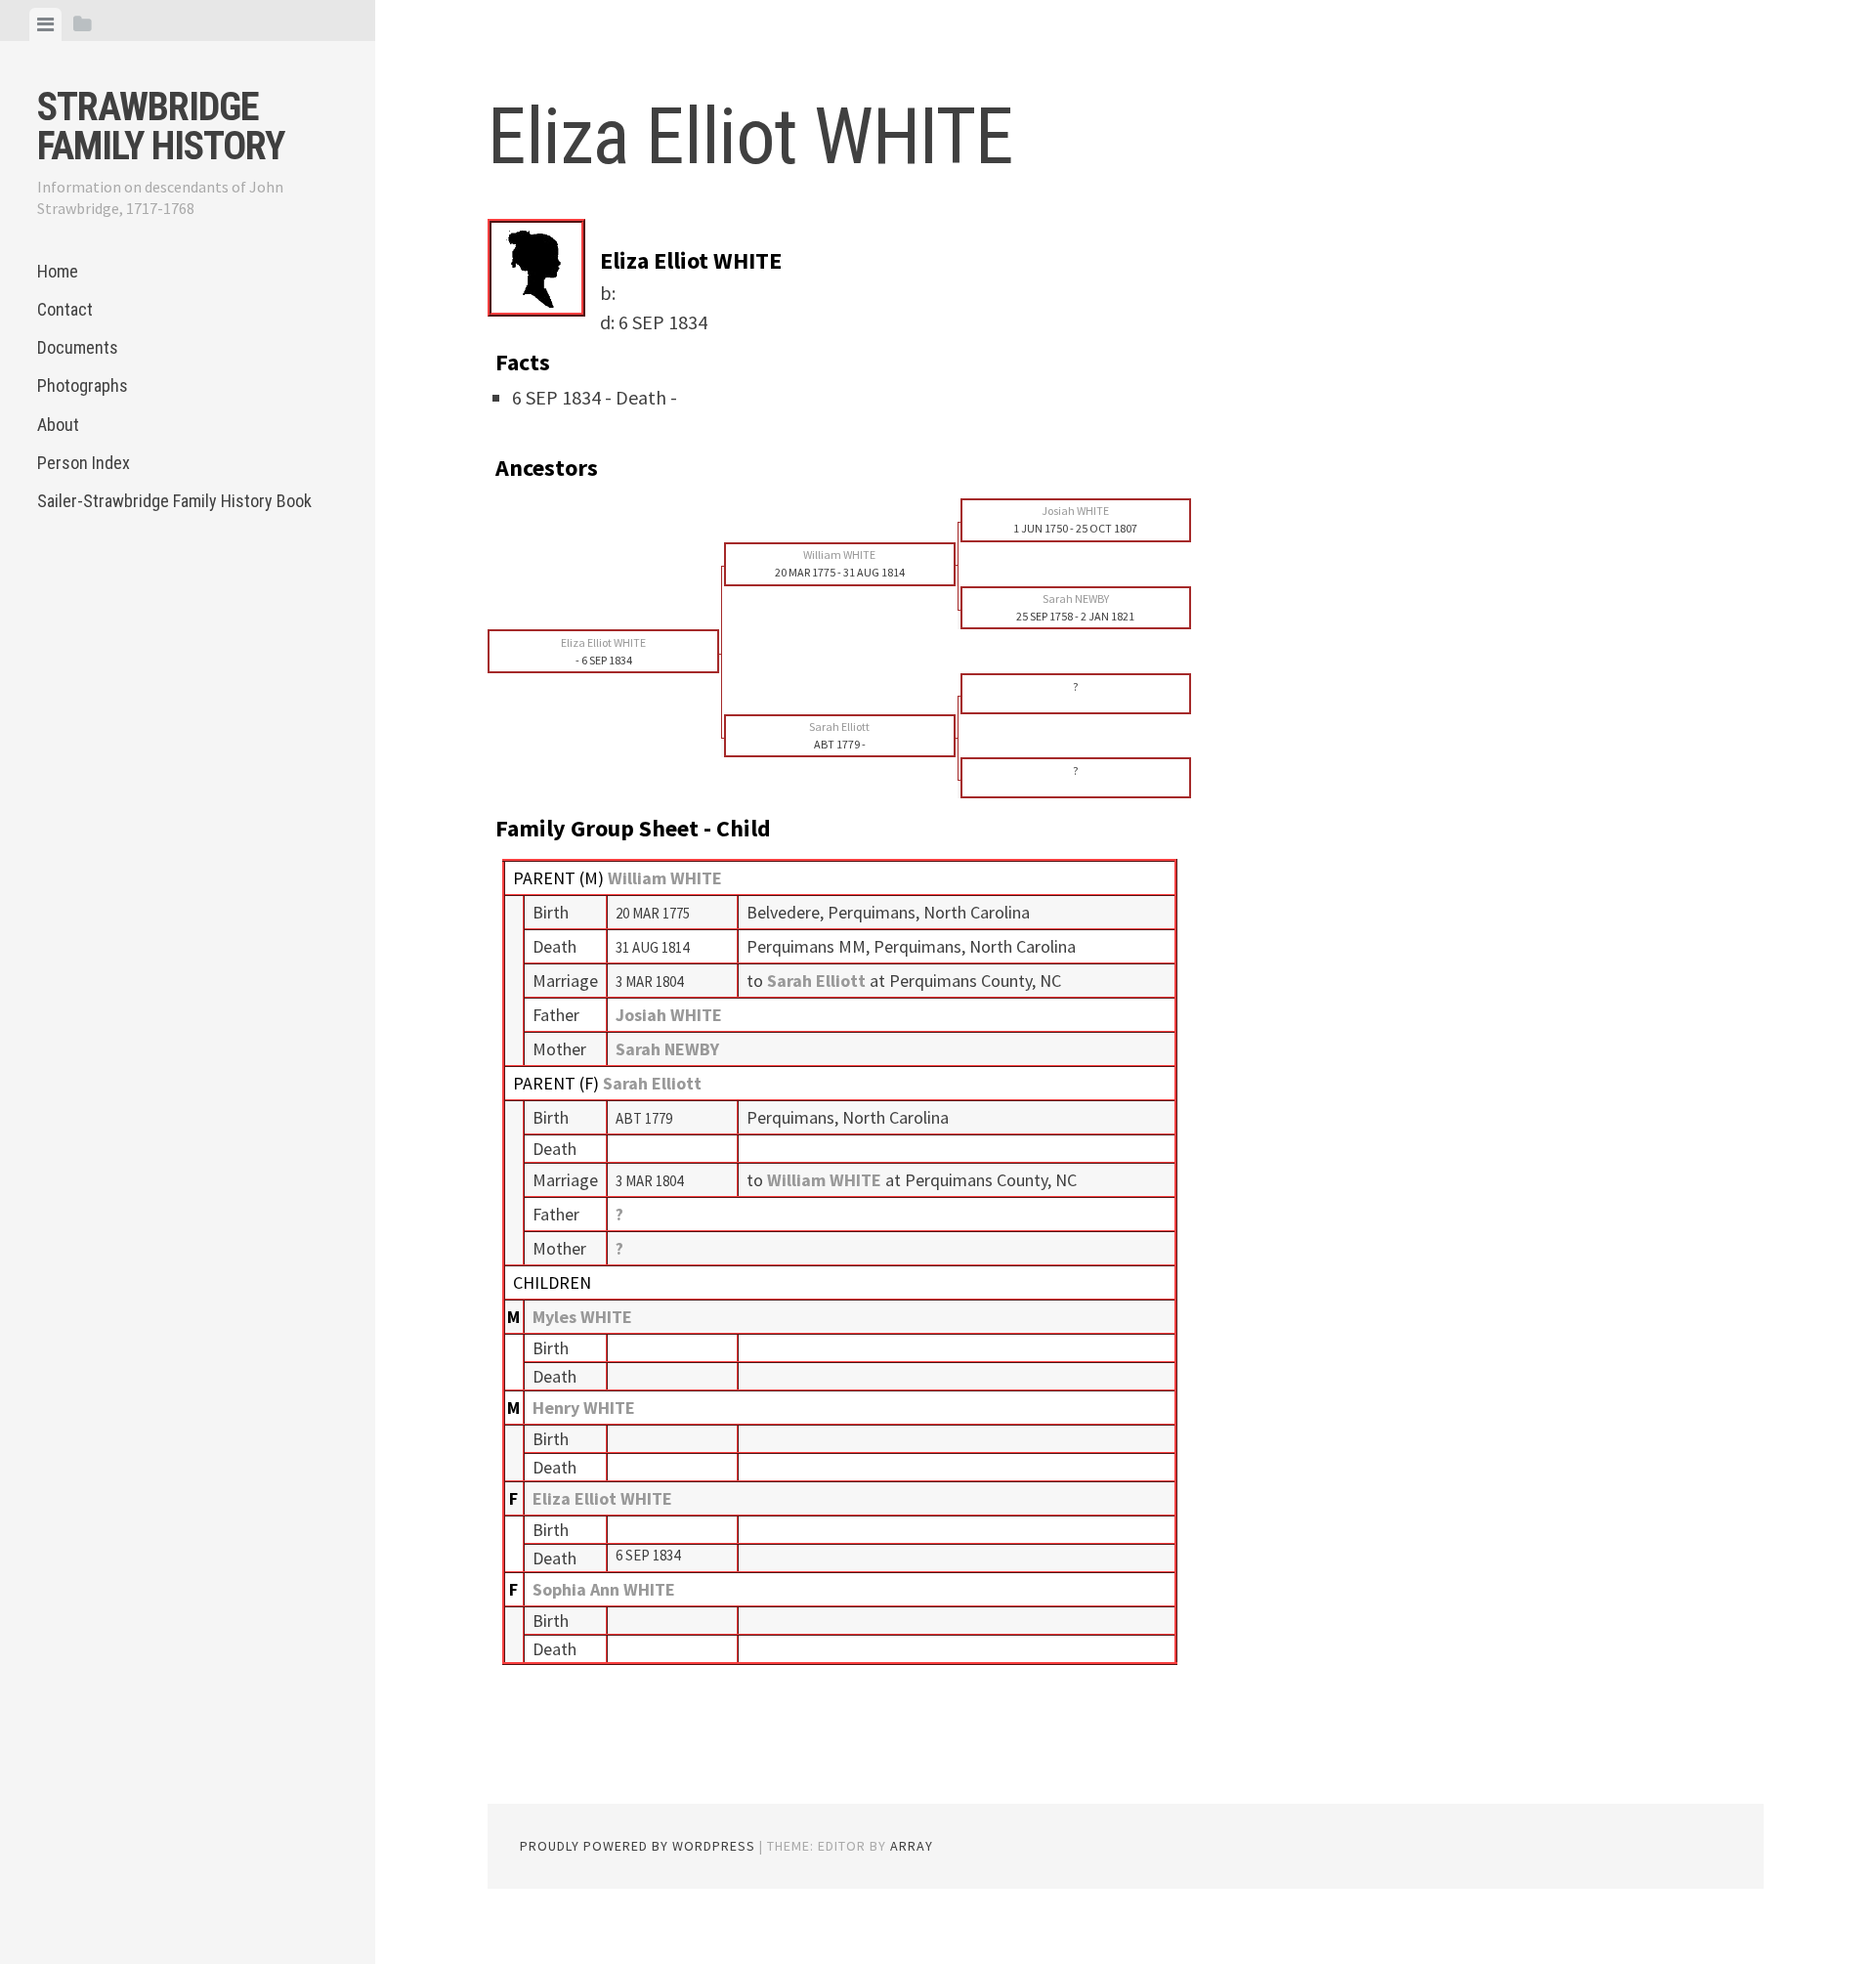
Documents (78, 347)
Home (58, 271)
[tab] (45, 24)
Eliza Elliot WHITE (602, 1498)
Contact (65, 309)
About (58, 425)
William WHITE (665, 878)
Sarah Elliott (652, 1083)
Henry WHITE (584, 1408)
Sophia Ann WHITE (604, 1589)
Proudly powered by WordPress (638, 1846)
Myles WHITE (582, 1317)
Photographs (83, 385)
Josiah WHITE (669, 1015)
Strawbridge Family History (161, 127)
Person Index (84, 463)
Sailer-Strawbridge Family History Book (174, 501)
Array (912, 1846)
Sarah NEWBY (667, 1049)
